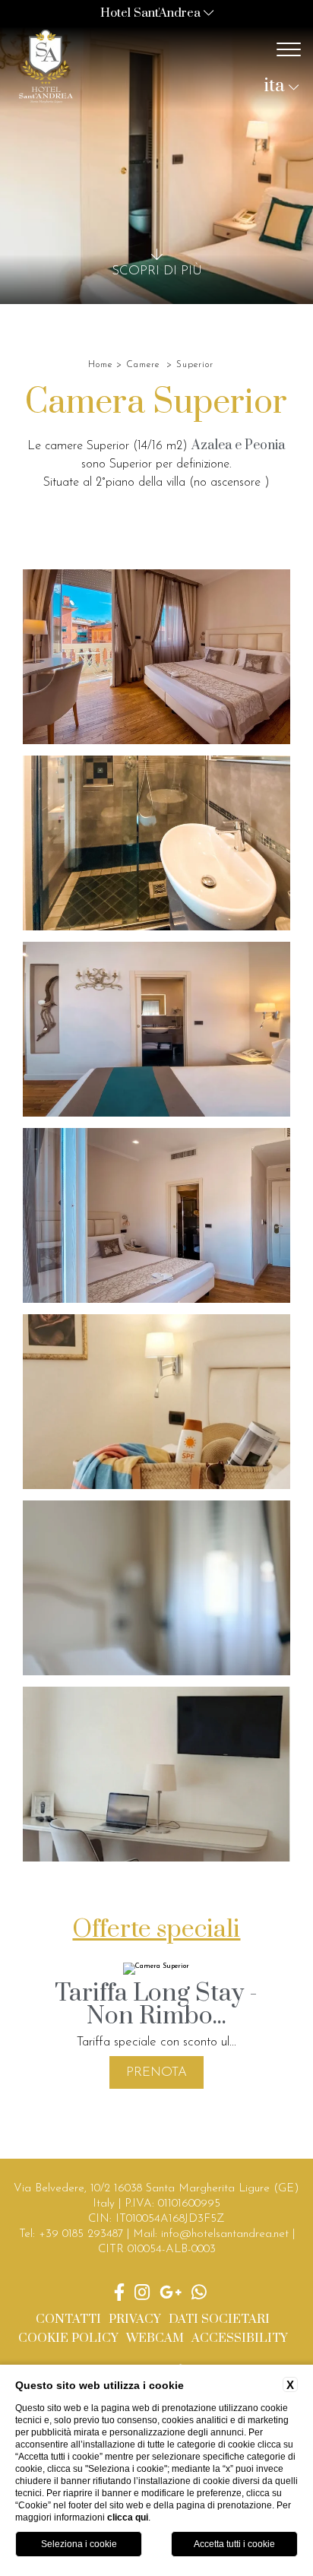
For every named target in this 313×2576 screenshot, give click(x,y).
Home (100, 365)
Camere (143, 365)
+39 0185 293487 (81, 2234)
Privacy (135, 2319)
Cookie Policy (68, 2338)
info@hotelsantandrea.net (225, 2234)
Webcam (155, 2338)
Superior (195, 365)
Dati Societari (219, 2319)
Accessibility (240, 2338)
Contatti (68, 2319)
